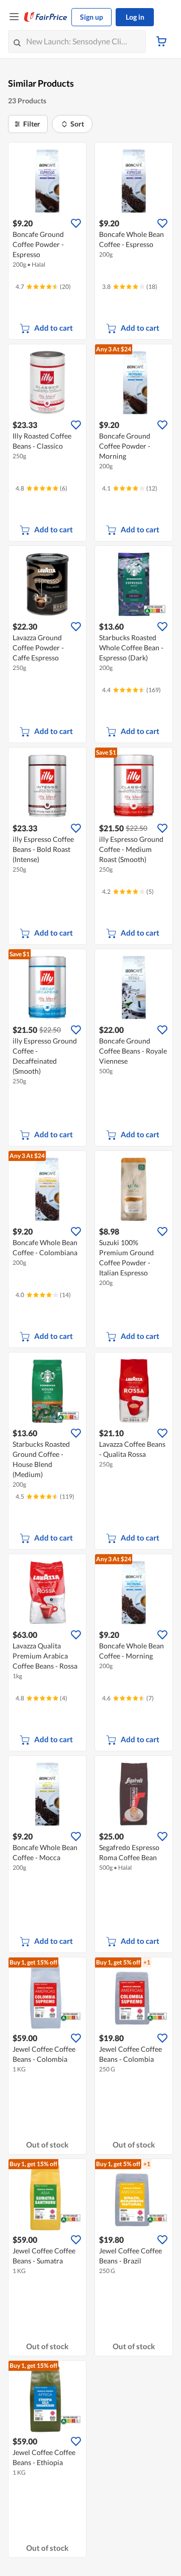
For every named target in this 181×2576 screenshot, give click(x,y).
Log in (135, 17)
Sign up (92, 17)
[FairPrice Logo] (46, 17)
